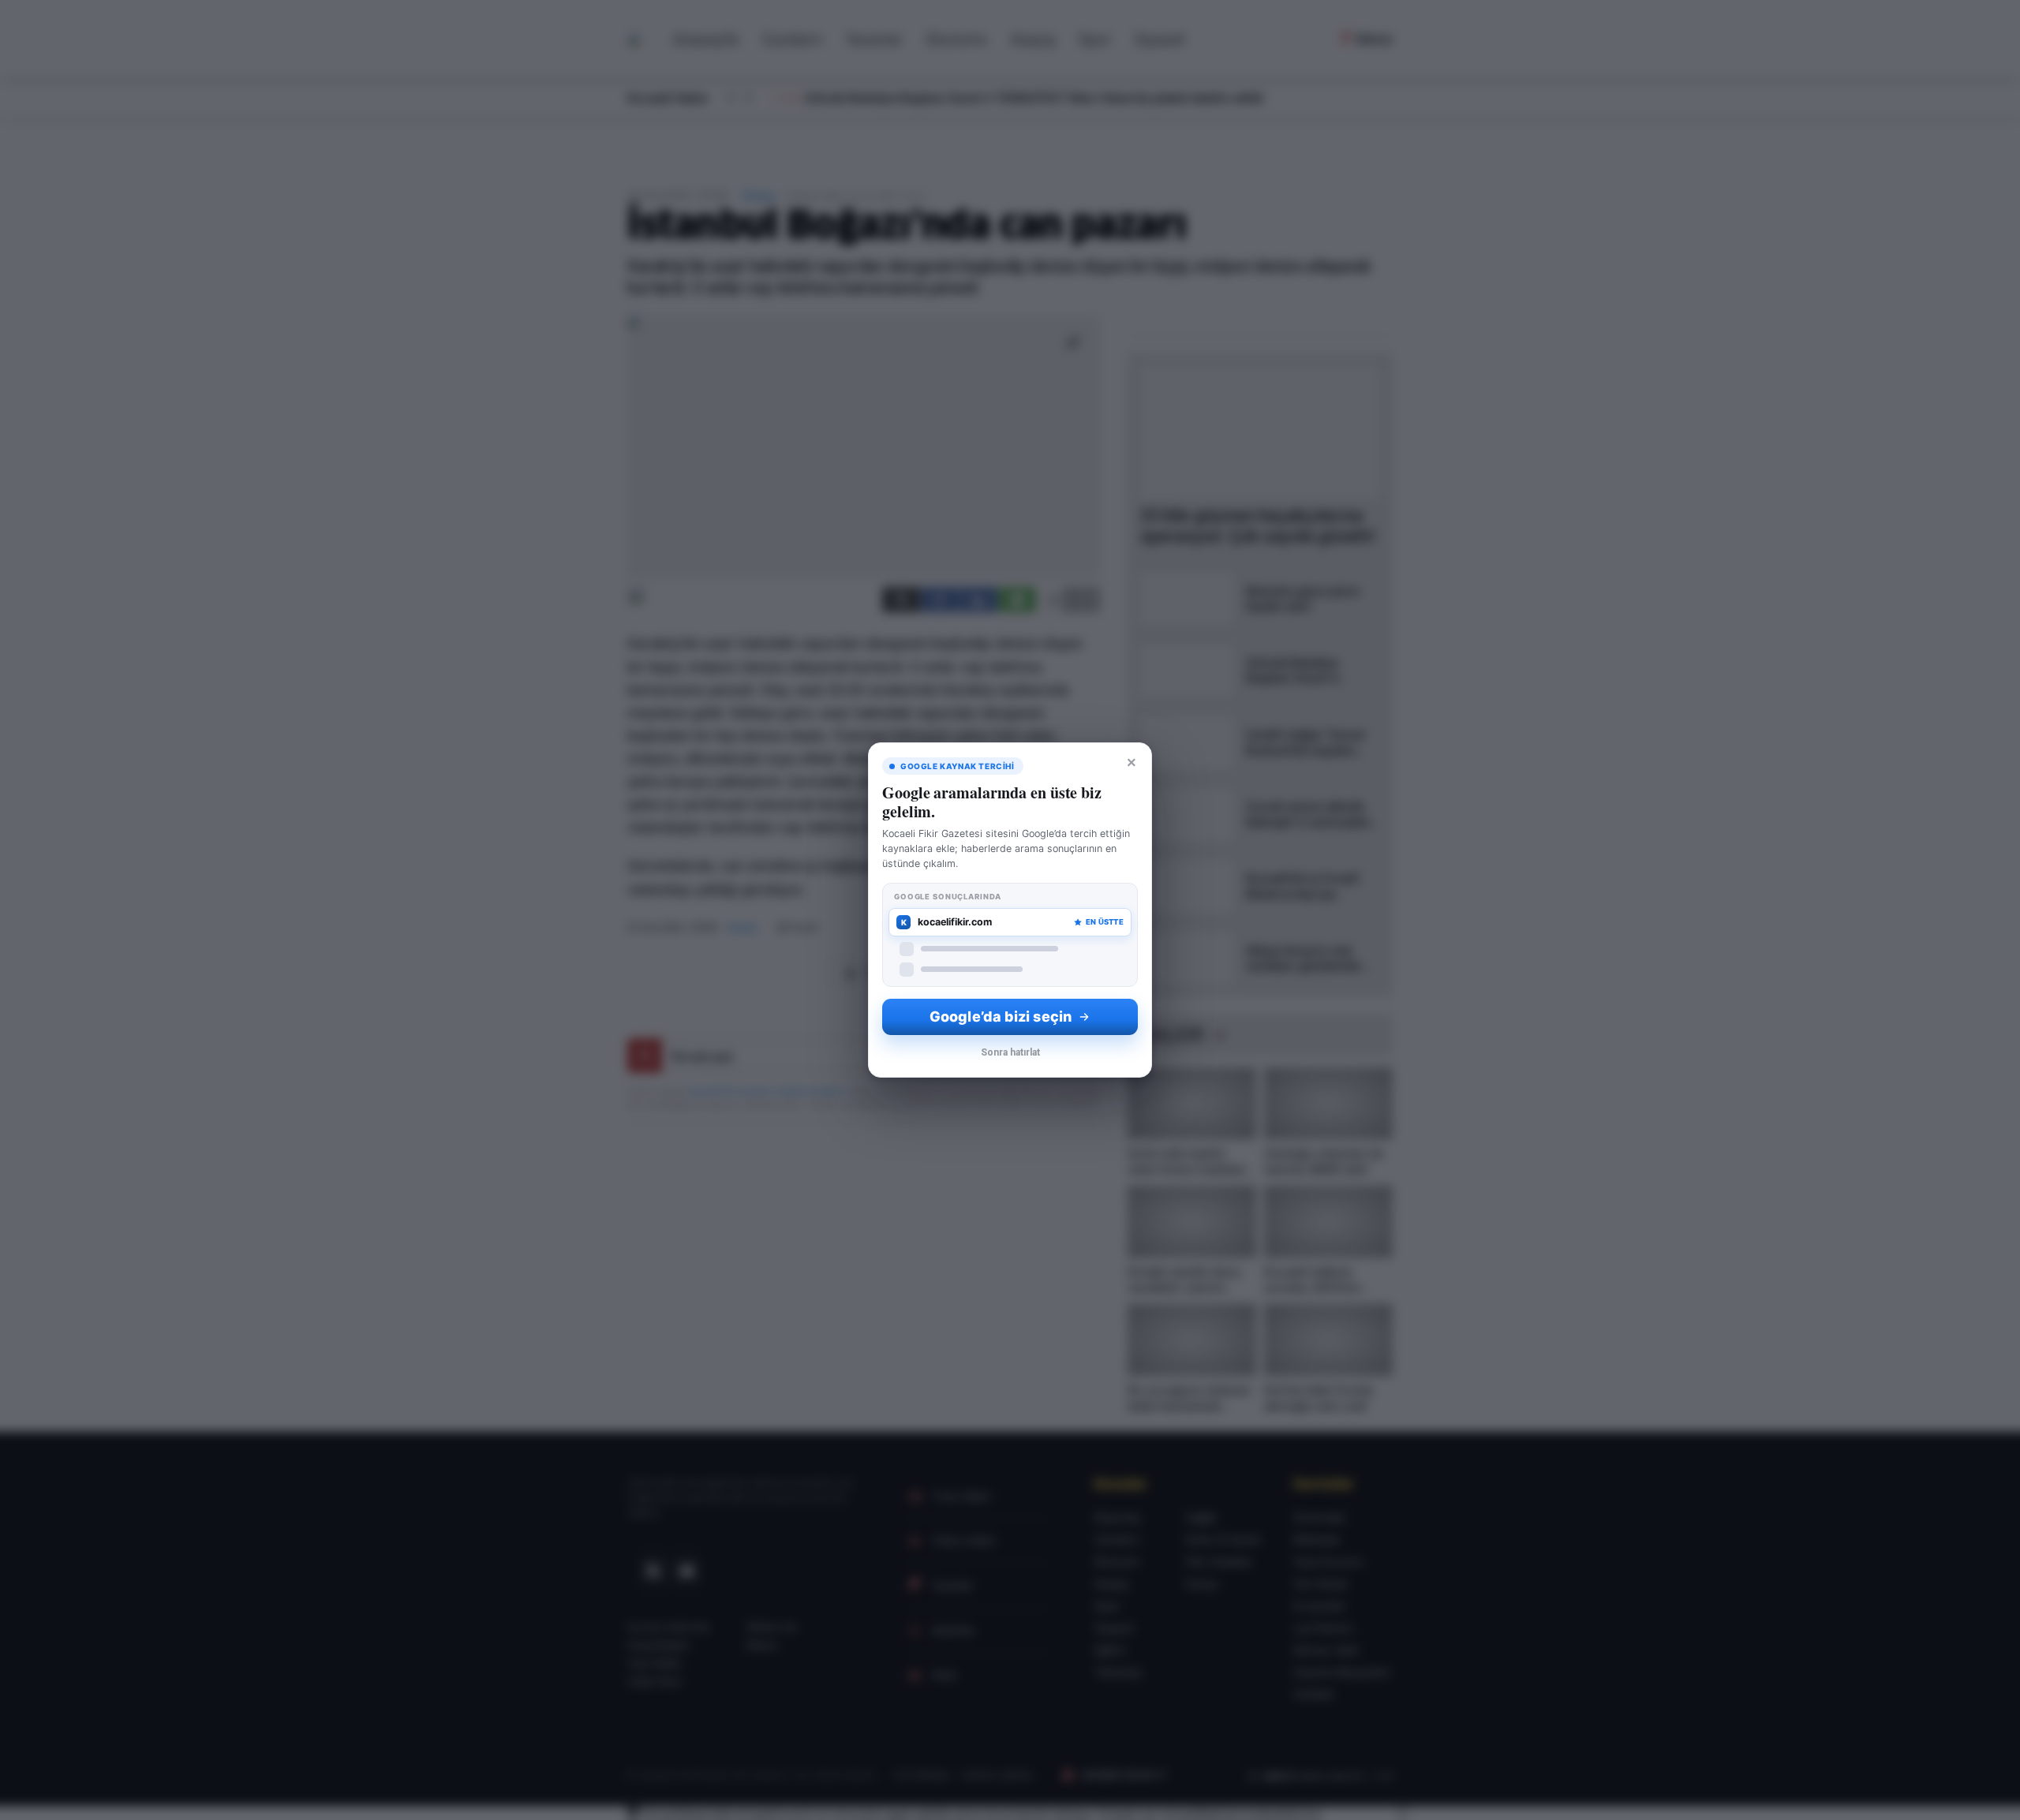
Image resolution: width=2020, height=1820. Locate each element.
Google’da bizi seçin (1001, 1017)
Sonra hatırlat (1010, 1052)
